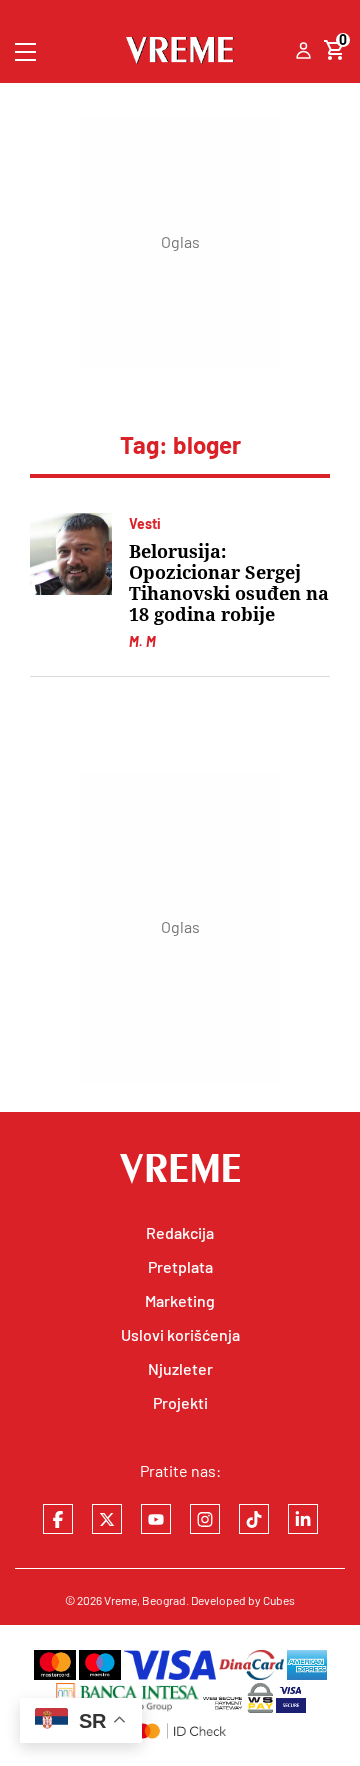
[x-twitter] (107, 1519)
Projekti (180, 1402)
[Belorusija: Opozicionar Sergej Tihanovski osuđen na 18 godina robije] (71, 554)
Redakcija (180, 1232)
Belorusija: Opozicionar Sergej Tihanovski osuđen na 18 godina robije (229, 583)
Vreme (120, 1600)
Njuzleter (180, 1368)
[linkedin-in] (303, 1519)
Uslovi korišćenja (180, 1334)
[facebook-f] (58, 1519)
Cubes (279, 1600)
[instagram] (205, 1519)
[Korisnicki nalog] (303, 52)
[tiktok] (254, 1519)
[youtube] (156, 1519)
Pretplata (180, 1266)
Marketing (180, 1300)
